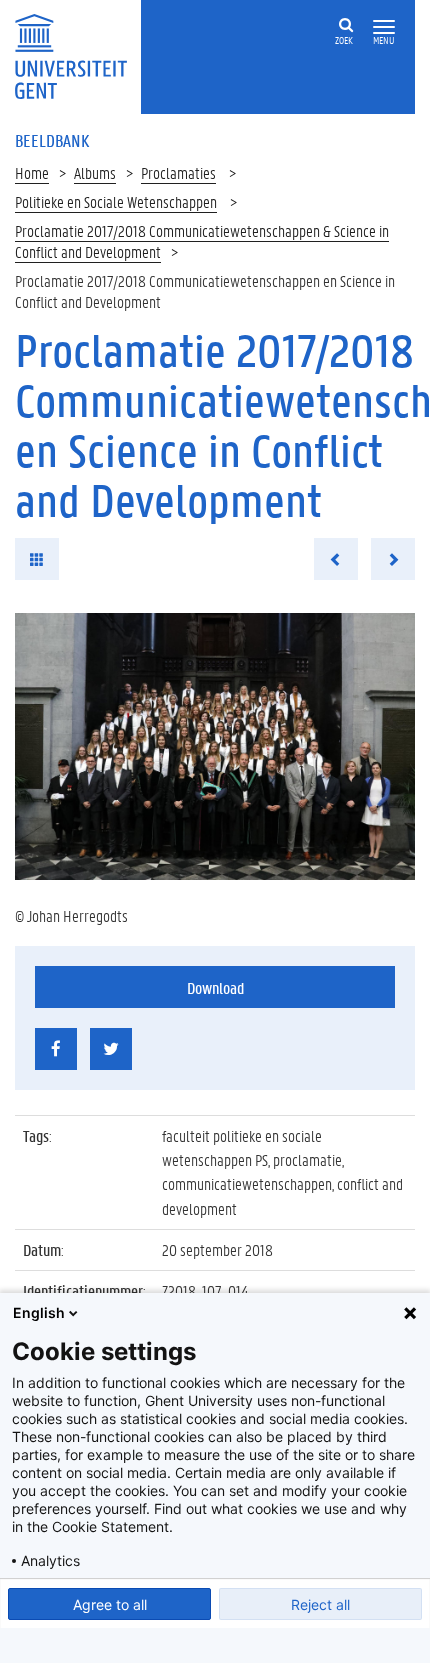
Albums (95, 172)
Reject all (320, 1604)
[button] (384, 27)
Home (32, 172)
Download (215, 987)
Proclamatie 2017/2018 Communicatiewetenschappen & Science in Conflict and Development (202, 241)
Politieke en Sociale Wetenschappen (116, 201)
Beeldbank (52, 140)
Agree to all (110, 1604)
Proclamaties (178, 172)
